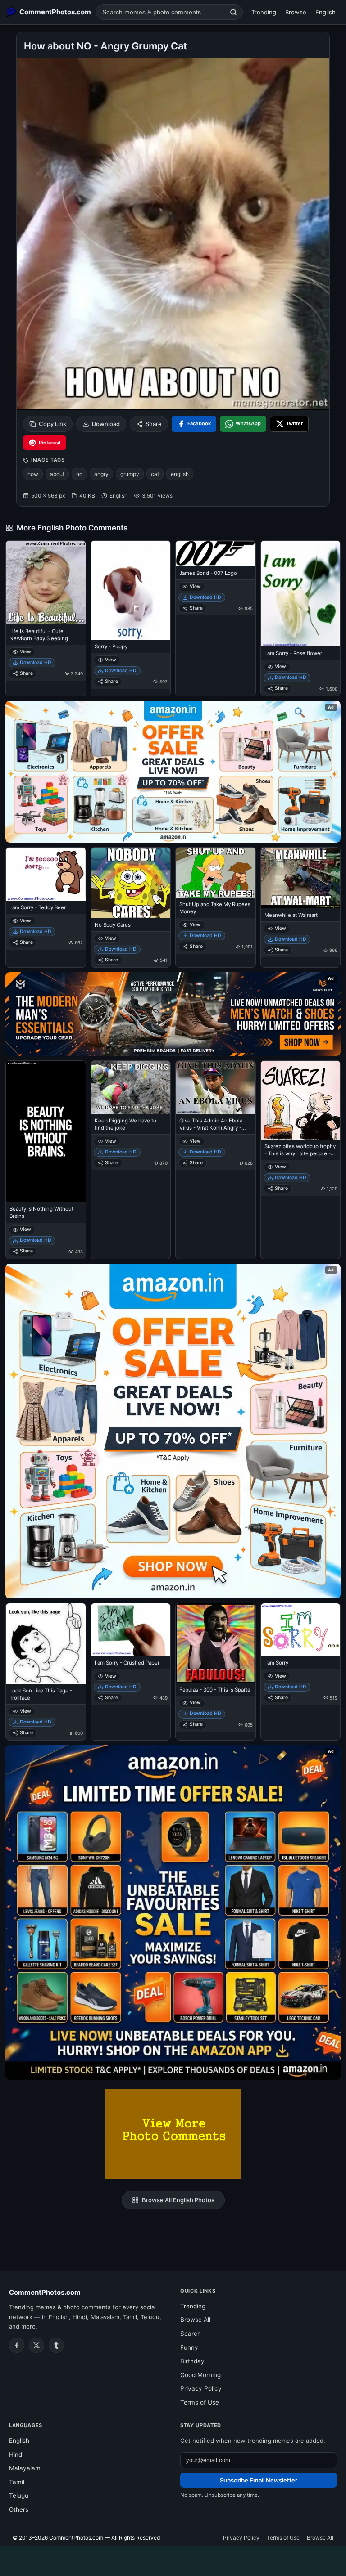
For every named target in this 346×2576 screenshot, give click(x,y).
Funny (189, 2347)
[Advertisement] (173, 2559)
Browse (296, 12)
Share (154, 424)
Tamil (17, 2482)
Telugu (19, 2495)
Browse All (195, 2320)
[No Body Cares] (131, 883)
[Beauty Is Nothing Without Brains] (46, 1131)
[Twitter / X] (36, 2345)
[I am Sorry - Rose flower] (301, 594)
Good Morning (200, 2375)
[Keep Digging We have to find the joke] (131, 1087)
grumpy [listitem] (130, 474)
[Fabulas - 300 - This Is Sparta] (216, 1643)
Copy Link (52, 424)
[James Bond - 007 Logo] (216, 554)
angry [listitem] (101, 474)
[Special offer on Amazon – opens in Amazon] (173, 772)
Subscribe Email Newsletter (259, 2480)
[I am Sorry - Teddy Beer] (46, 874)
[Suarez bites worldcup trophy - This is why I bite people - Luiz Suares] (301, 1100)
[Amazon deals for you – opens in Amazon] (173, 1014)
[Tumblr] (56, 2345)
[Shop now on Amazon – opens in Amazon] (173, 1431)
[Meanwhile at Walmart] (301, 878)
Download (106, 424)
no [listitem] (79, 474)
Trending (264, 12)
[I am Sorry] (301, 1630)
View (25, 652)
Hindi (16, 2455)
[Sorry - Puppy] (131, 590)
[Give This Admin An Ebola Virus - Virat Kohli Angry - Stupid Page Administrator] (216, 1087)
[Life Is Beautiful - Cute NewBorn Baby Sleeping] (46, 582)
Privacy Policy (201, 2388)
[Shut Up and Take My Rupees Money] (216, 873)
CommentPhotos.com (45, 2292)
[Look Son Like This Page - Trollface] (46, 1644)
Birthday (192, 2361)
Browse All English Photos (178, 2200)
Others (19, 2509)
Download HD (36, 662)
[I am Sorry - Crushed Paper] (131, 1630)
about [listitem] (57, 474)
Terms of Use (200, 2402)
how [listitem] (33, 474)
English (326, 12)
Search (191, 2334)
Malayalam (25, 2468)
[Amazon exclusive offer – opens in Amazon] (173, 1912)
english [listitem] (180, 474)
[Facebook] (17, 2345)
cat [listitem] (155, 474)
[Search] (233, 12)
